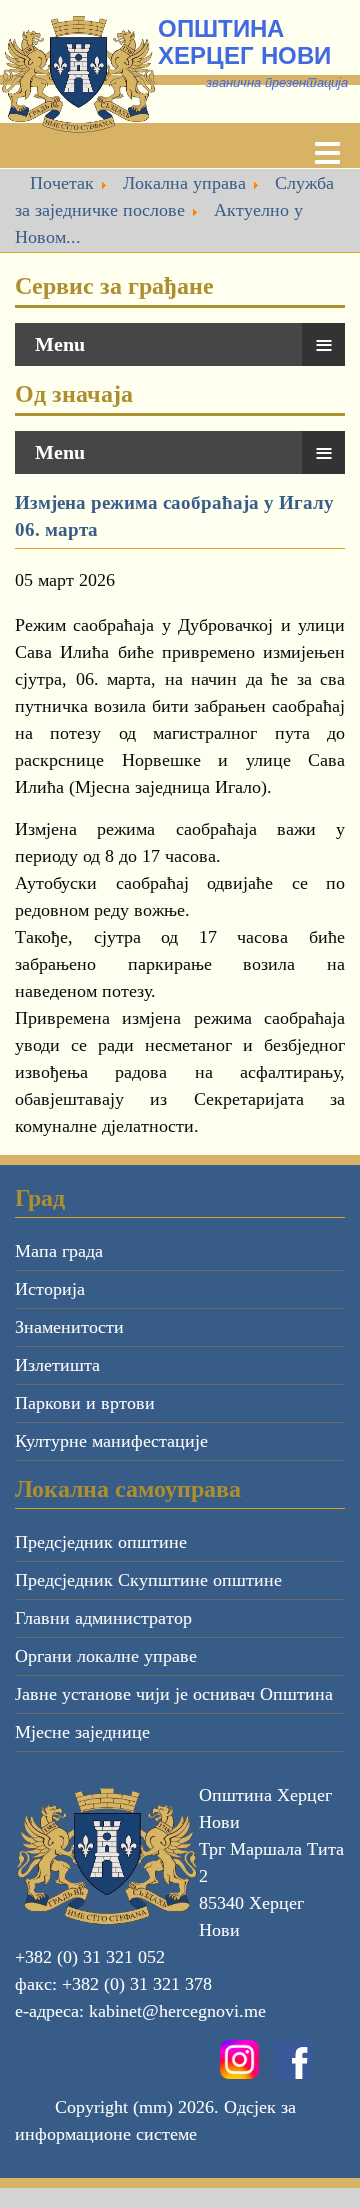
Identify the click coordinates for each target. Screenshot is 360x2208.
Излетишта (57, 1365)
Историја (50, 1289)
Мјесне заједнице (82, 1732)
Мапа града (59, 1251)
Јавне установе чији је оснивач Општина (174, 1694)
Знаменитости (69, 1327)
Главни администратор (103, 1618)
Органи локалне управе (106, 1656)
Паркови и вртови (85, 1403)
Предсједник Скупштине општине (148, 1580)
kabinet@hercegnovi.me (177, 2011)
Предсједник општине (101, 1542)
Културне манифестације (111, 1441)
